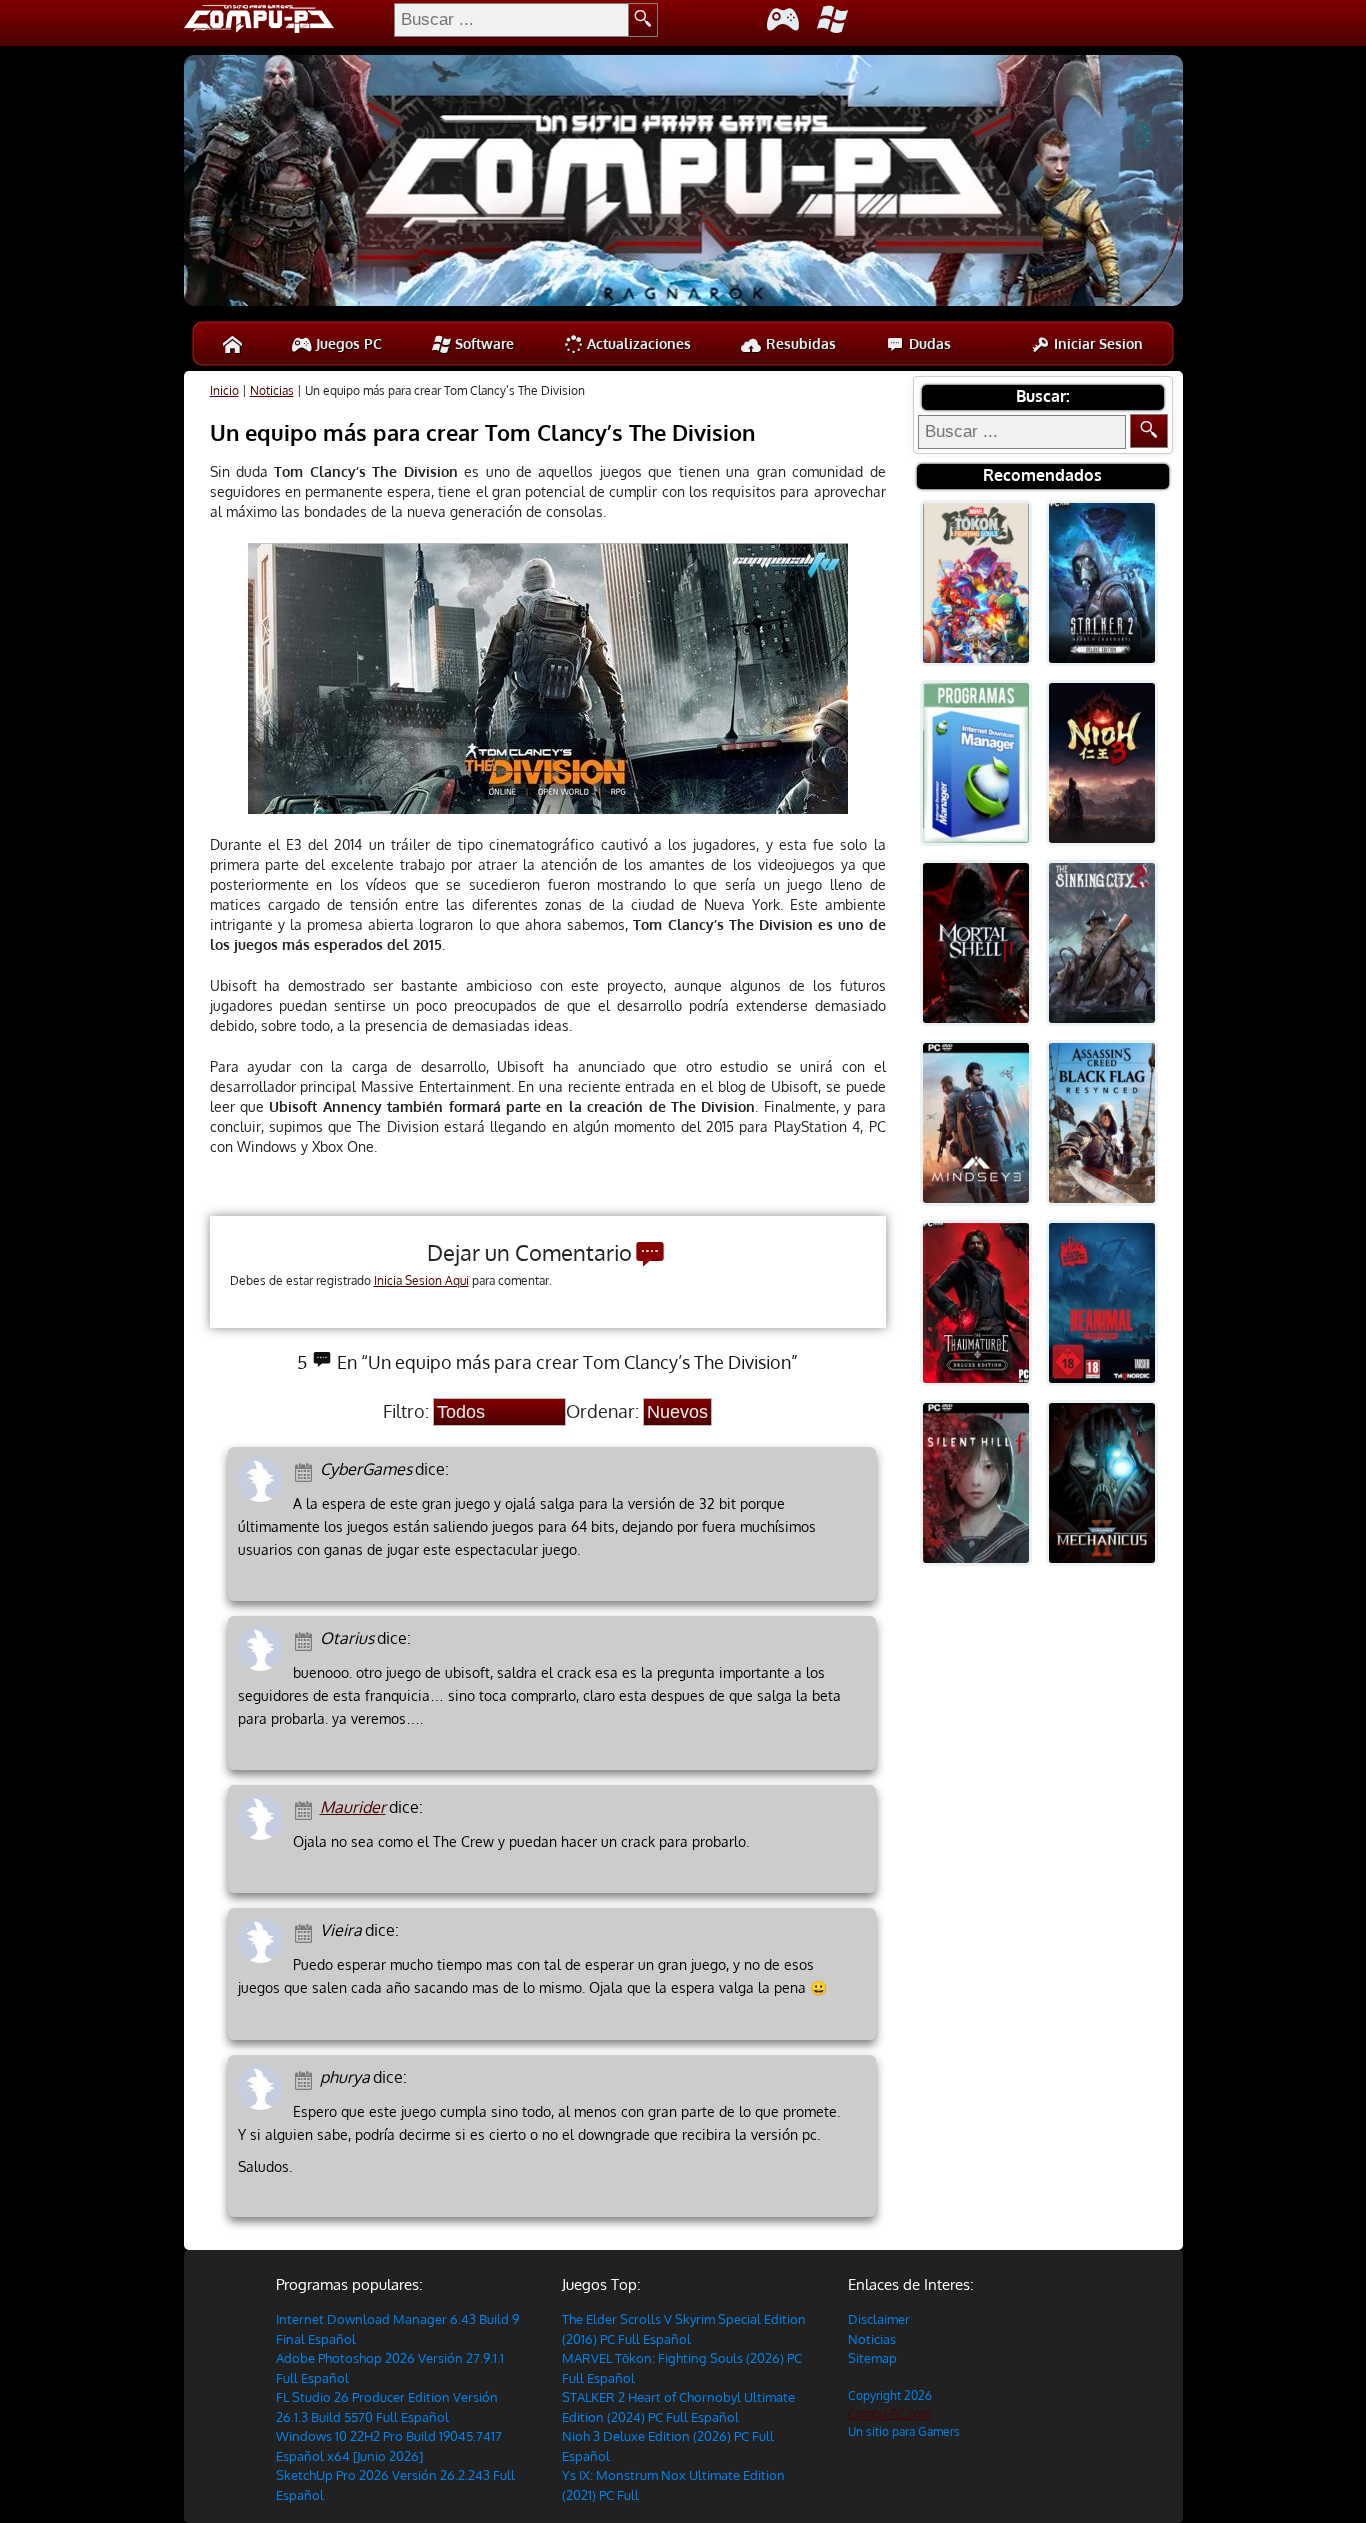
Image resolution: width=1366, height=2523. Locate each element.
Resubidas (799, 343)
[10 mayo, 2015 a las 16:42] (306, 1808)
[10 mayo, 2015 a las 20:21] (306, 1639)
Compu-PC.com (889, 2413)
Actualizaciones (637, 343)
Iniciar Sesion (1096, 343)
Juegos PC (347, 343)
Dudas (928, 343)
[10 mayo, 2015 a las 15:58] (306, 1931)
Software (482, 343)
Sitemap (872, 2358)
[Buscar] (1149, 431)
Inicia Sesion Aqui (421, 1280)
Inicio (224, 390)
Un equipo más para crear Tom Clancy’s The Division (482, 432)
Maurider (353, 1807)
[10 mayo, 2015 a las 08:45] (306, 2078)
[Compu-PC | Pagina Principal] (232, 343)
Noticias (272, 390)
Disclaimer (879, 2319)
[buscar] (643, 20)
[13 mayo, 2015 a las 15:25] (306, 1470)
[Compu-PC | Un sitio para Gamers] (683, 183)
